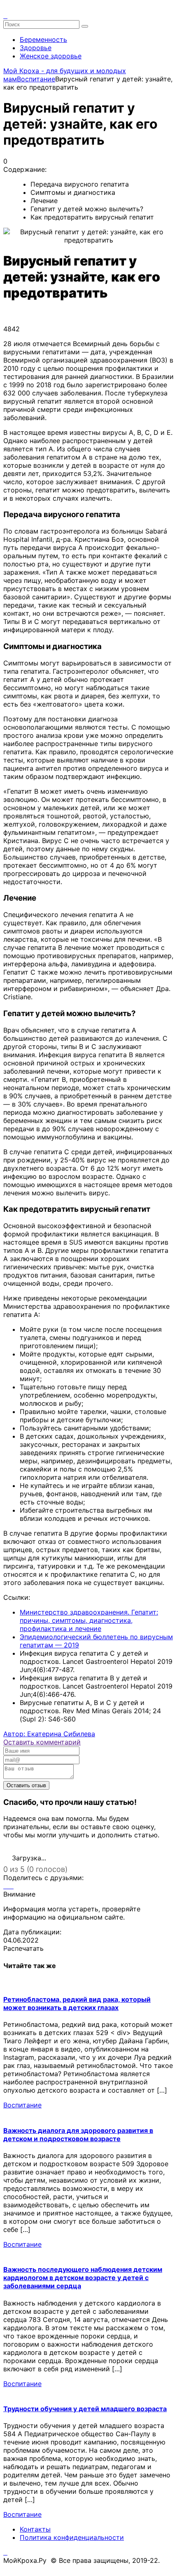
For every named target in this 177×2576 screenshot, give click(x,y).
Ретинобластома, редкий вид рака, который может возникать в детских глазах (77, 2003)
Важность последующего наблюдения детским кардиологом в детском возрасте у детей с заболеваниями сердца (83, 2278)
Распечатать (23, 1948)
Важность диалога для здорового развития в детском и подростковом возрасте (78, 2135)
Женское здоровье (51, 56)
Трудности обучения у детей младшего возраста (85, 2409)
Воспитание (22, 2105)
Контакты (35, 2529)
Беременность (43, 39)
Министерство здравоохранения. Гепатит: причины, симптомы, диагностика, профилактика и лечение (89, 1620)
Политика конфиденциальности (72, 2537)
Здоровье (36, 48)
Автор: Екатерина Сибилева (49, 1734)
